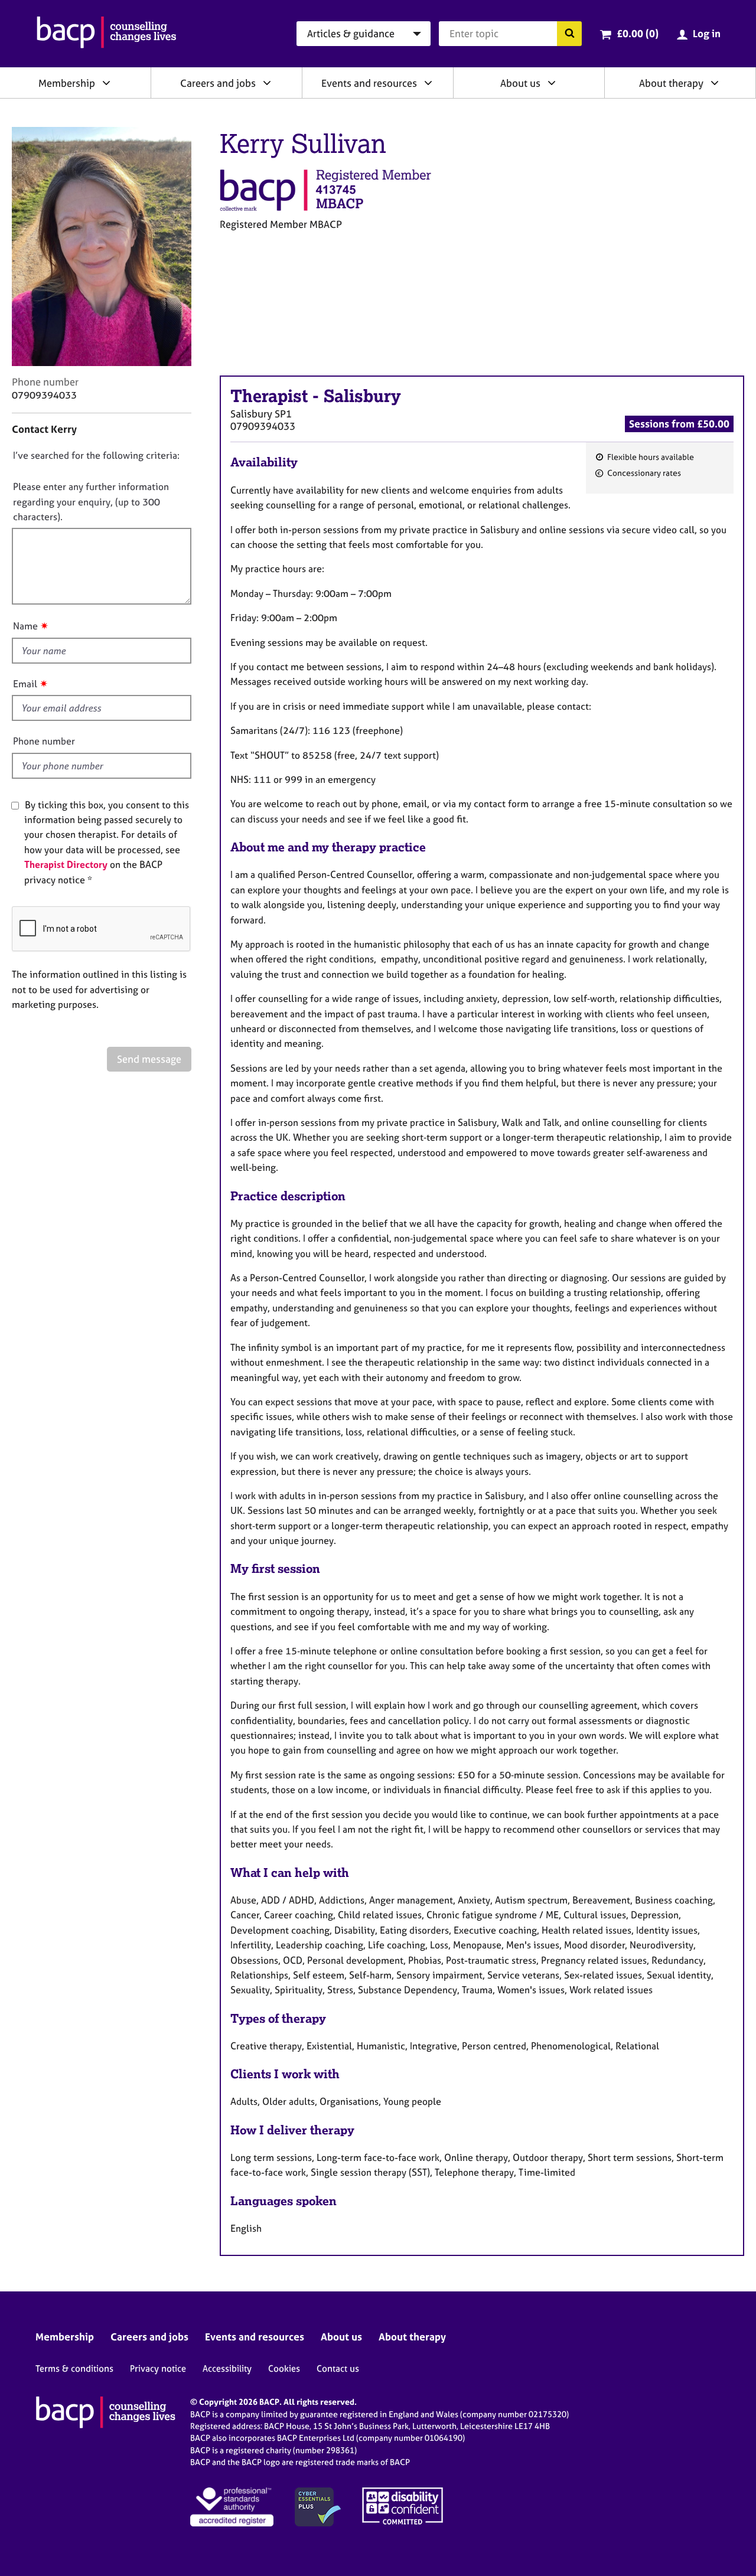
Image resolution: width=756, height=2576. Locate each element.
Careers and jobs (218, 83)
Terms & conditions (74, 2368)
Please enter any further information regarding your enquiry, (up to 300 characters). (91, 502)
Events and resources (369, 83)
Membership (67, 83)
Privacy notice (158, 2368)
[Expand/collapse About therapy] (715, 83)
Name (25, 626)
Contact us (338, 2368)
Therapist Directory (66, 864)
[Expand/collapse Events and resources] (428, 83)
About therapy (671, 83)
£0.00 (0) (638, 33)
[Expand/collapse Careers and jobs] (267, 83)
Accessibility (227, 2368)
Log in (707, 33)
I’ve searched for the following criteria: (96, 455)
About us (520, 83)
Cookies (284, 2368)
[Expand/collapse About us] (552, 83)
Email (25, 684)
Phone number (44, 741)
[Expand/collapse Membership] (106, 83)
